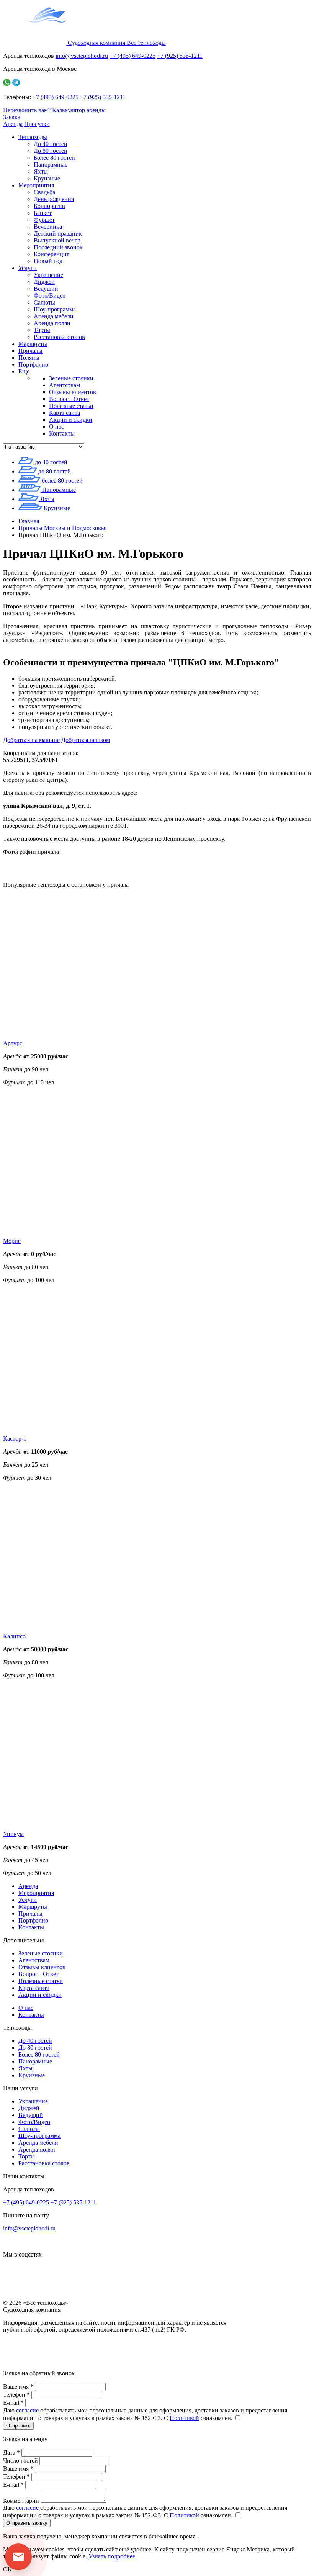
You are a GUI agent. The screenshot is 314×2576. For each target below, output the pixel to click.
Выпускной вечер (57, 240)
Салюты (44, 302)
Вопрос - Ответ (69, 399)
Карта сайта (65, 413)
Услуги (28, 268)
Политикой (184, 2418)
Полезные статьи (71, 406)
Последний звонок (58, 247)
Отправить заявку (27, 2523)
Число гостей (20, 2461)
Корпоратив (49, 206)
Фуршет (44, 220)
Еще (24, 371)
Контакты (62, 433)
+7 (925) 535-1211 (180, 56)
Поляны (29, 358)
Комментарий (21, 2501)
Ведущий (46, 289)
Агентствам (65, 385)
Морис (12, 1241)
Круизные (47, 178)
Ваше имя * (18, 2387)
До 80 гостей (51, 151)
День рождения (54, 199)
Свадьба (44, 192)
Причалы (30, 351)
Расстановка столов (59, 337)
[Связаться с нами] (18, 2557)
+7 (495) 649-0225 (132, 56)
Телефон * (16, 2395)
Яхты (41, 171)
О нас (56, 427)
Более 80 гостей (54, 158)
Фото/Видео (50, 296)
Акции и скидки (71, 420)
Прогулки (37, 124)
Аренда (13, 124)
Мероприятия (36, 185)
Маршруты (33, 344)
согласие (27, 2410)
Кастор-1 (15, 1439)
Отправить (18, 2426)
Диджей (44, 282)
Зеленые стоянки (71, 378)
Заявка (12, 117)
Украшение (48, 275)
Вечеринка (48, 227)
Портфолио (33, 364)
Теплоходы (33, 137)
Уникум (13, 1834)
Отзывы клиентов (73, 392)
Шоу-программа (55, 309)
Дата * (11, 2452)
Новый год (48, 261)
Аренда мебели (54, 316)
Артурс (13, 1043)
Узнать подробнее (112, 2556)
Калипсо (14, 1636)
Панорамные (51, 165)
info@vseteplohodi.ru (82, 56)
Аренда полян (52, 323)
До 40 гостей (51, 144)
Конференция (52, 254)
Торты (42, 330)
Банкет (43, 213)
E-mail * (13, 2403)
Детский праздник (58, 233)
